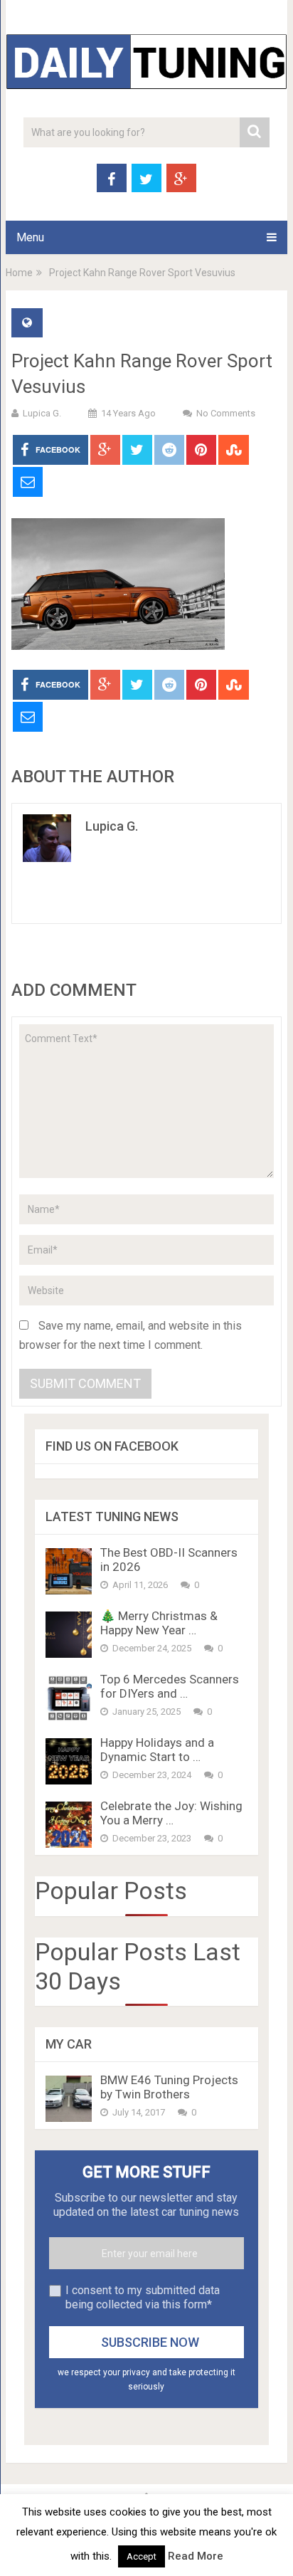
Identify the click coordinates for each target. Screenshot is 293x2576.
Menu (30, 237)
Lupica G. (42, 413)
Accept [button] (142, 2556)
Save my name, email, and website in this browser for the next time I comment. (130, 1335)
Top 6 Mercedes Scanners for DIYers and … (170, 1686)
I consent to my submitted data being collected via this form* (143, 2297)
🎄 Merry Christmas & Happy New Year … (159, 1623)
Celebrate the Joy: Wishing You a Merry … (171, 1813)
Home (19, 273)
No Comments (226, 413)
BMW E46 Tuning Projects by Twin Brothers (169, 2087)
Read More (196, 2556)
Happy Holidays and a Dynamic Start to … (157, 1750)
